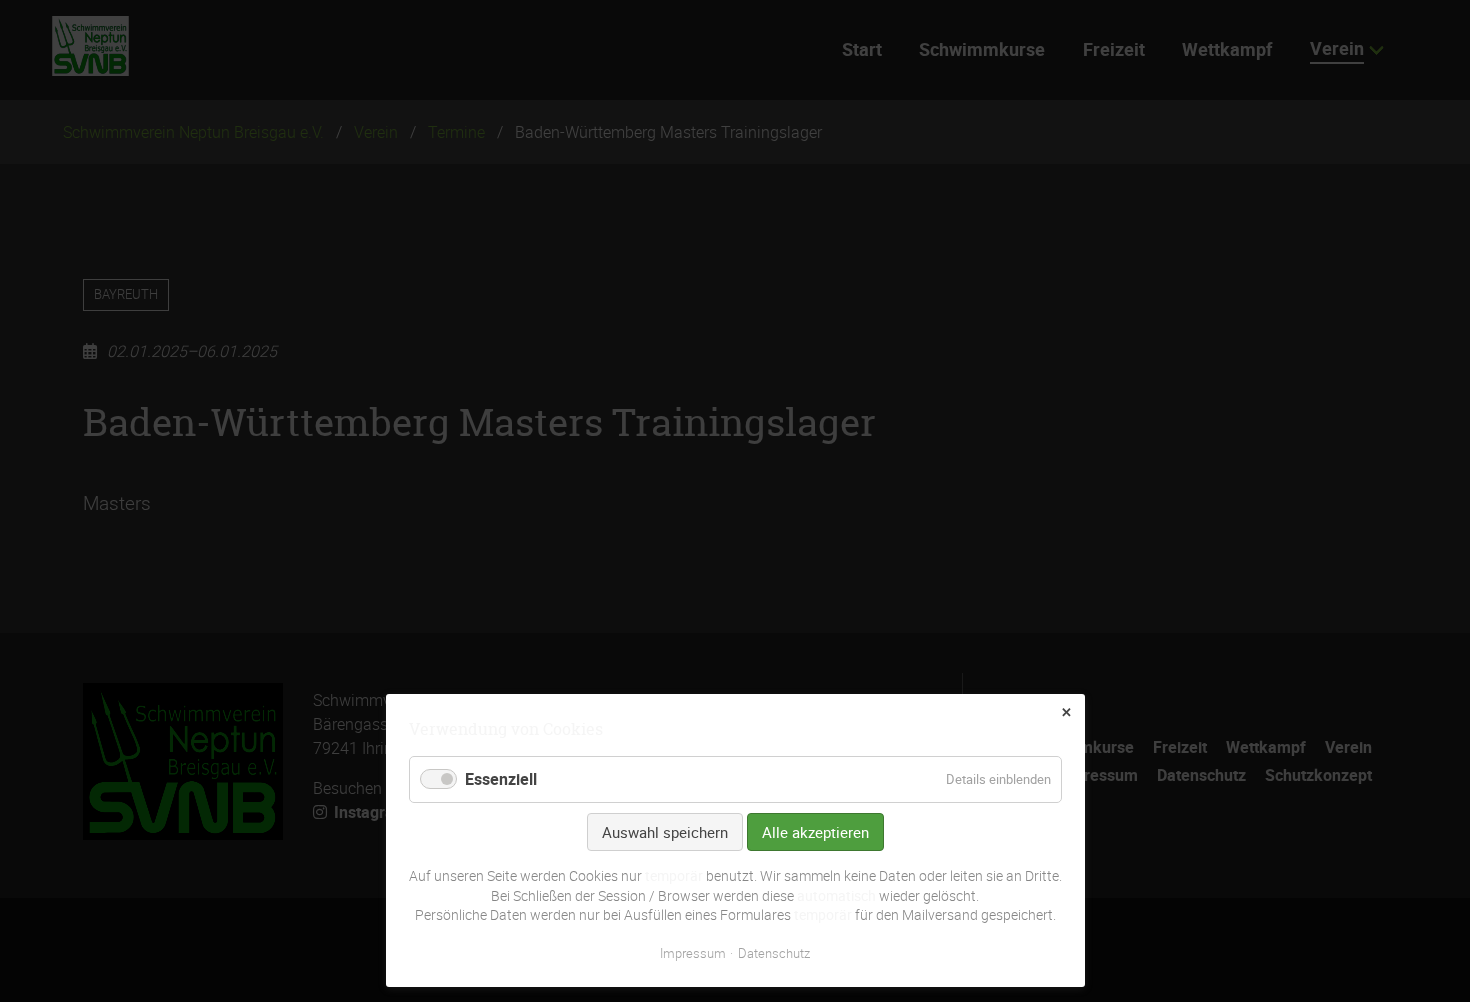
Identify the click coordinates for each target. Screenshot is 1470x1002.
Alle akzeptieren (815, 832)
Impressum (693, 953)
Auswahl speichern (665, 832)
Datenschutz (774, 953)
